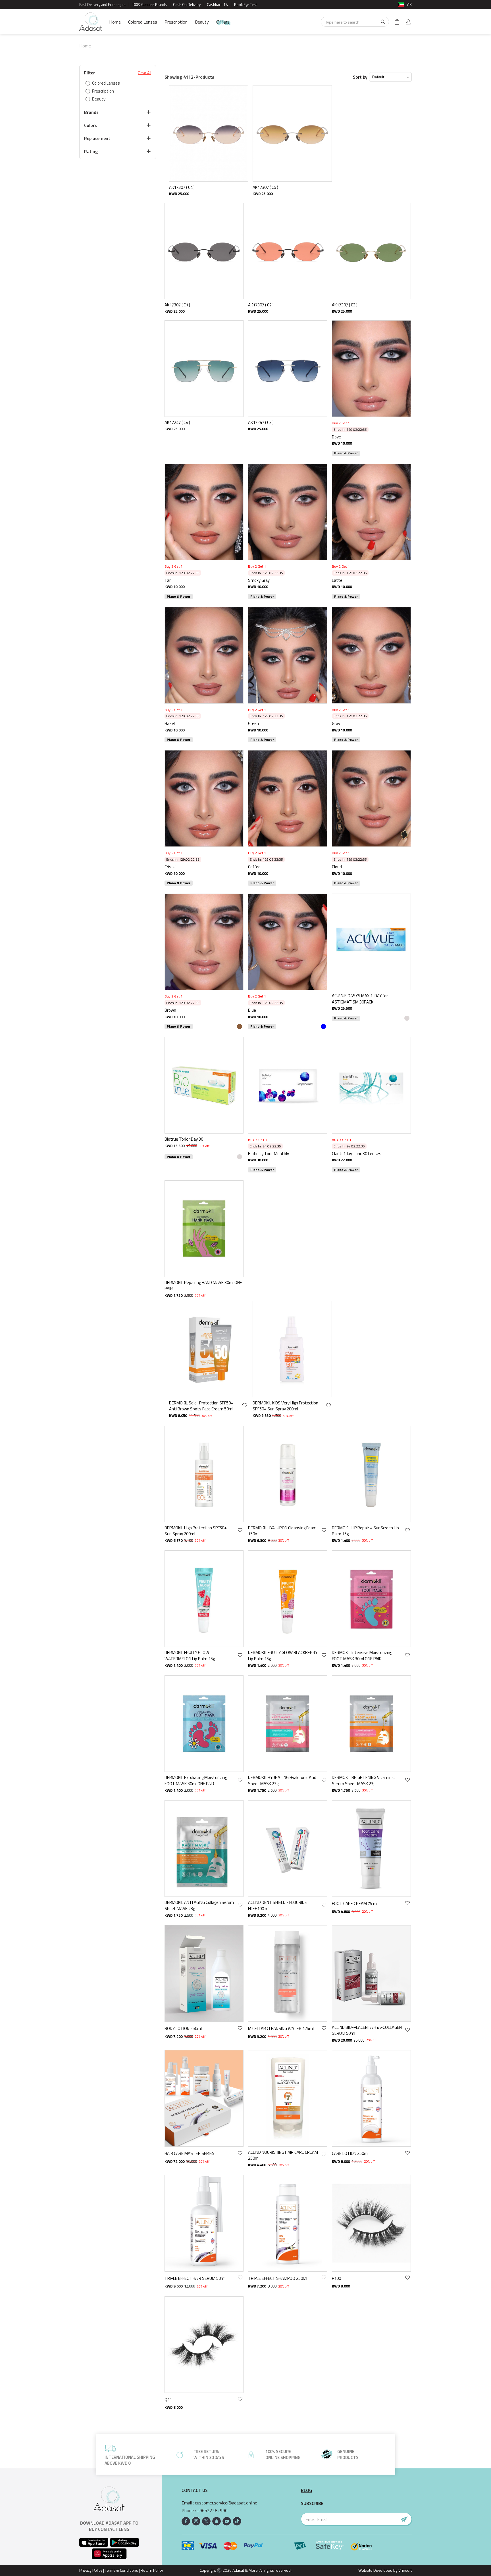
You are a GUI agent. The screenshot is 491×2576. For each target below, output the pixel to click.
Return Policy (152, 2570)
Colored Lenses (143, 22)
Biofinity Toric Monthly (269, 1154)
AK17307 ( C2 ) (261, 305)
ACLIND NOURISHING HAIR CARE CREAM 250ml (283, 2155)
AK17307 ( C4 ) (182, 187)
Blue (252, 1010)
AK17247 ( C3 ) (261, 422)
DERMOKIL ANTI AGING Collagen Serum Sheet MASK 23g (199, 1905)
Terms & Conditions (121, 2570)
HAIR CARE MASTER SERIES (190, 2153)
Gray (336, 723)
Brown (170, 1010)
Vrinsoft (405, 2570)
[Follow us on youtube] (227, 2521)
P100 (336, 2278)
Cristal (170, 867)
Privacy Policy (91, 2570)
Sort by (360, 77)
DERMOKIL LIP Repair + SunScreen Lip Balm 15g (365, 1531)
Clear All (144, 73)
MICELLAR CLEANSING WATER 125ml (281, 2028)
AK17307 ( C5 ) (265, 187)
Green (253, 723)
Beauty (202, 22)
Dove (336, 437)
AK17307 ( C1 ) (177, 305)
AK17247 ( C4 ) (177, 422)
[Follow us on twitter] (206, 2521)
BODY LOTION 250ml (183, 2028)
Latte (337, 580)
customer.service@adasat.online (226, 2503)
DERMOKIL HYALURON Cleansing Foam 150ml (282, 1531)
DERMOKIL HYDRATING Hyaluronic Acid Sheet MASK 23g (282, 1781)
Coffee (254, 867)
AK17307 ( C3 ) (345, 305)
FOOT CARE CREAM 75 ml (355, 1903)
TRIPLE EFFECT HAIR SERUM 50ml (195, 2278)
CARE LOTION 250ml (350, 2153)
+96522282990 (212, 2511)
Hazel (170, 723)
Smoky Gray (259, 580)
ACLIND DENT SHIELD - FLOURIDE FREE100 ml (277, 1905)
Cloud (337, 867)
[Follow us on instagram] (196, 2521)
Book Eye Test (246, 5)
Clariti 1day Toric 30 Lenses (357, 1154)
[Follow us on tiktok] (237, 2521)
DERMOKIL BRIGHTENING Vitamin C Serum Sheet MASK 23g (363, 1781)
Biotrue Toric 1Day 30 (184, 1139)
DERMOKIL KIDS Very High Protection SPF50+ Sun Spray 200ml (285, 1406)
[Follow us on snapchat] (217, 2521)
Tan (168, 580)
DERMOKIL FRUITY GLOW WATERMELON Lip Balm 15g (190, 1656)
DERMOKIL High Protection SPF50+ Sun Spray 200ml (196, 1531)
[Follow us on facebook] (186, 2521)
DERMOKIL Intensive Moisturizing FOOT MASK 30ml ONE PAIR (362, 1656)
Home (115, 22)
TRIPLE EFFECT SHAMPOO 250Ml (278, 2278)
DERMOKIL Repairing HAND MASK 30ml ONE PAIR (203, 1286)
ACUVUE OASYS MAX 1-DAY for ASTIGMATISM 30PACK (360, 999)
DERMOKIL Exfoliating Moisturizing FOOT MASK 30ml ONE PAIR (196, 1781)
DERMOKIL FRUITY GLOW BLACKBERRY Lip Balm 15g (283, 1656)
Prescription (176, 22)
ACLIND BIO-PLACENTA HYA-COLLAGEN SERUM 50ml (367, 2030)
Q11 (168, 2400)
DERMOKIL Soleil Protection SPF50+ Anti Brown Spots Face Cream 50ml (201, 1406)
